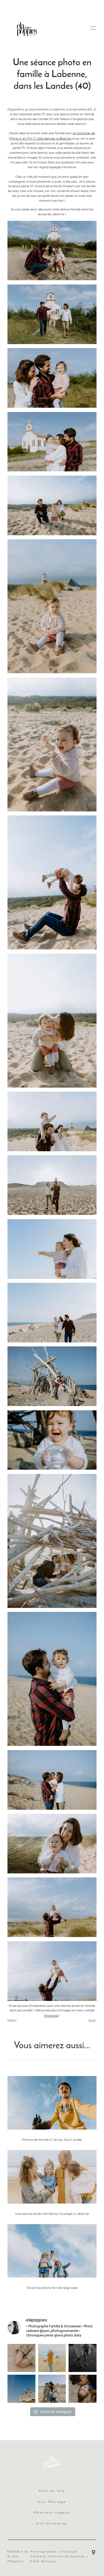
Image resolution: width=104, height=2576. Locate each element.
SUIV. (93, 2021)
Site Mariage (52, 2502)
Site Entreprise (52, 2523)
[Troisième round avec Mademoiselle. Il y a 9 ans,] (83, 2389)
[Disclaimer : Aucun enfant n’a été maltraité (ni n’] (52, 2358)
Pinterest (51, 2015)
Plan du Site (52, 2491)
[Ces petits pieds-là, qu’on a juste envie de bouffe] (21, 2358)
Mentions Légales (52, 2513)
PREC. (13, 2021)
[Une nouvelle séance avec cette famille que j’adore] (21, 2389)
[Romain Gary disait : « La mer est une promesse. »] (83, 2358)
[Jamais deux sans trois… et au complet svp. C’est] (52, 2389)
